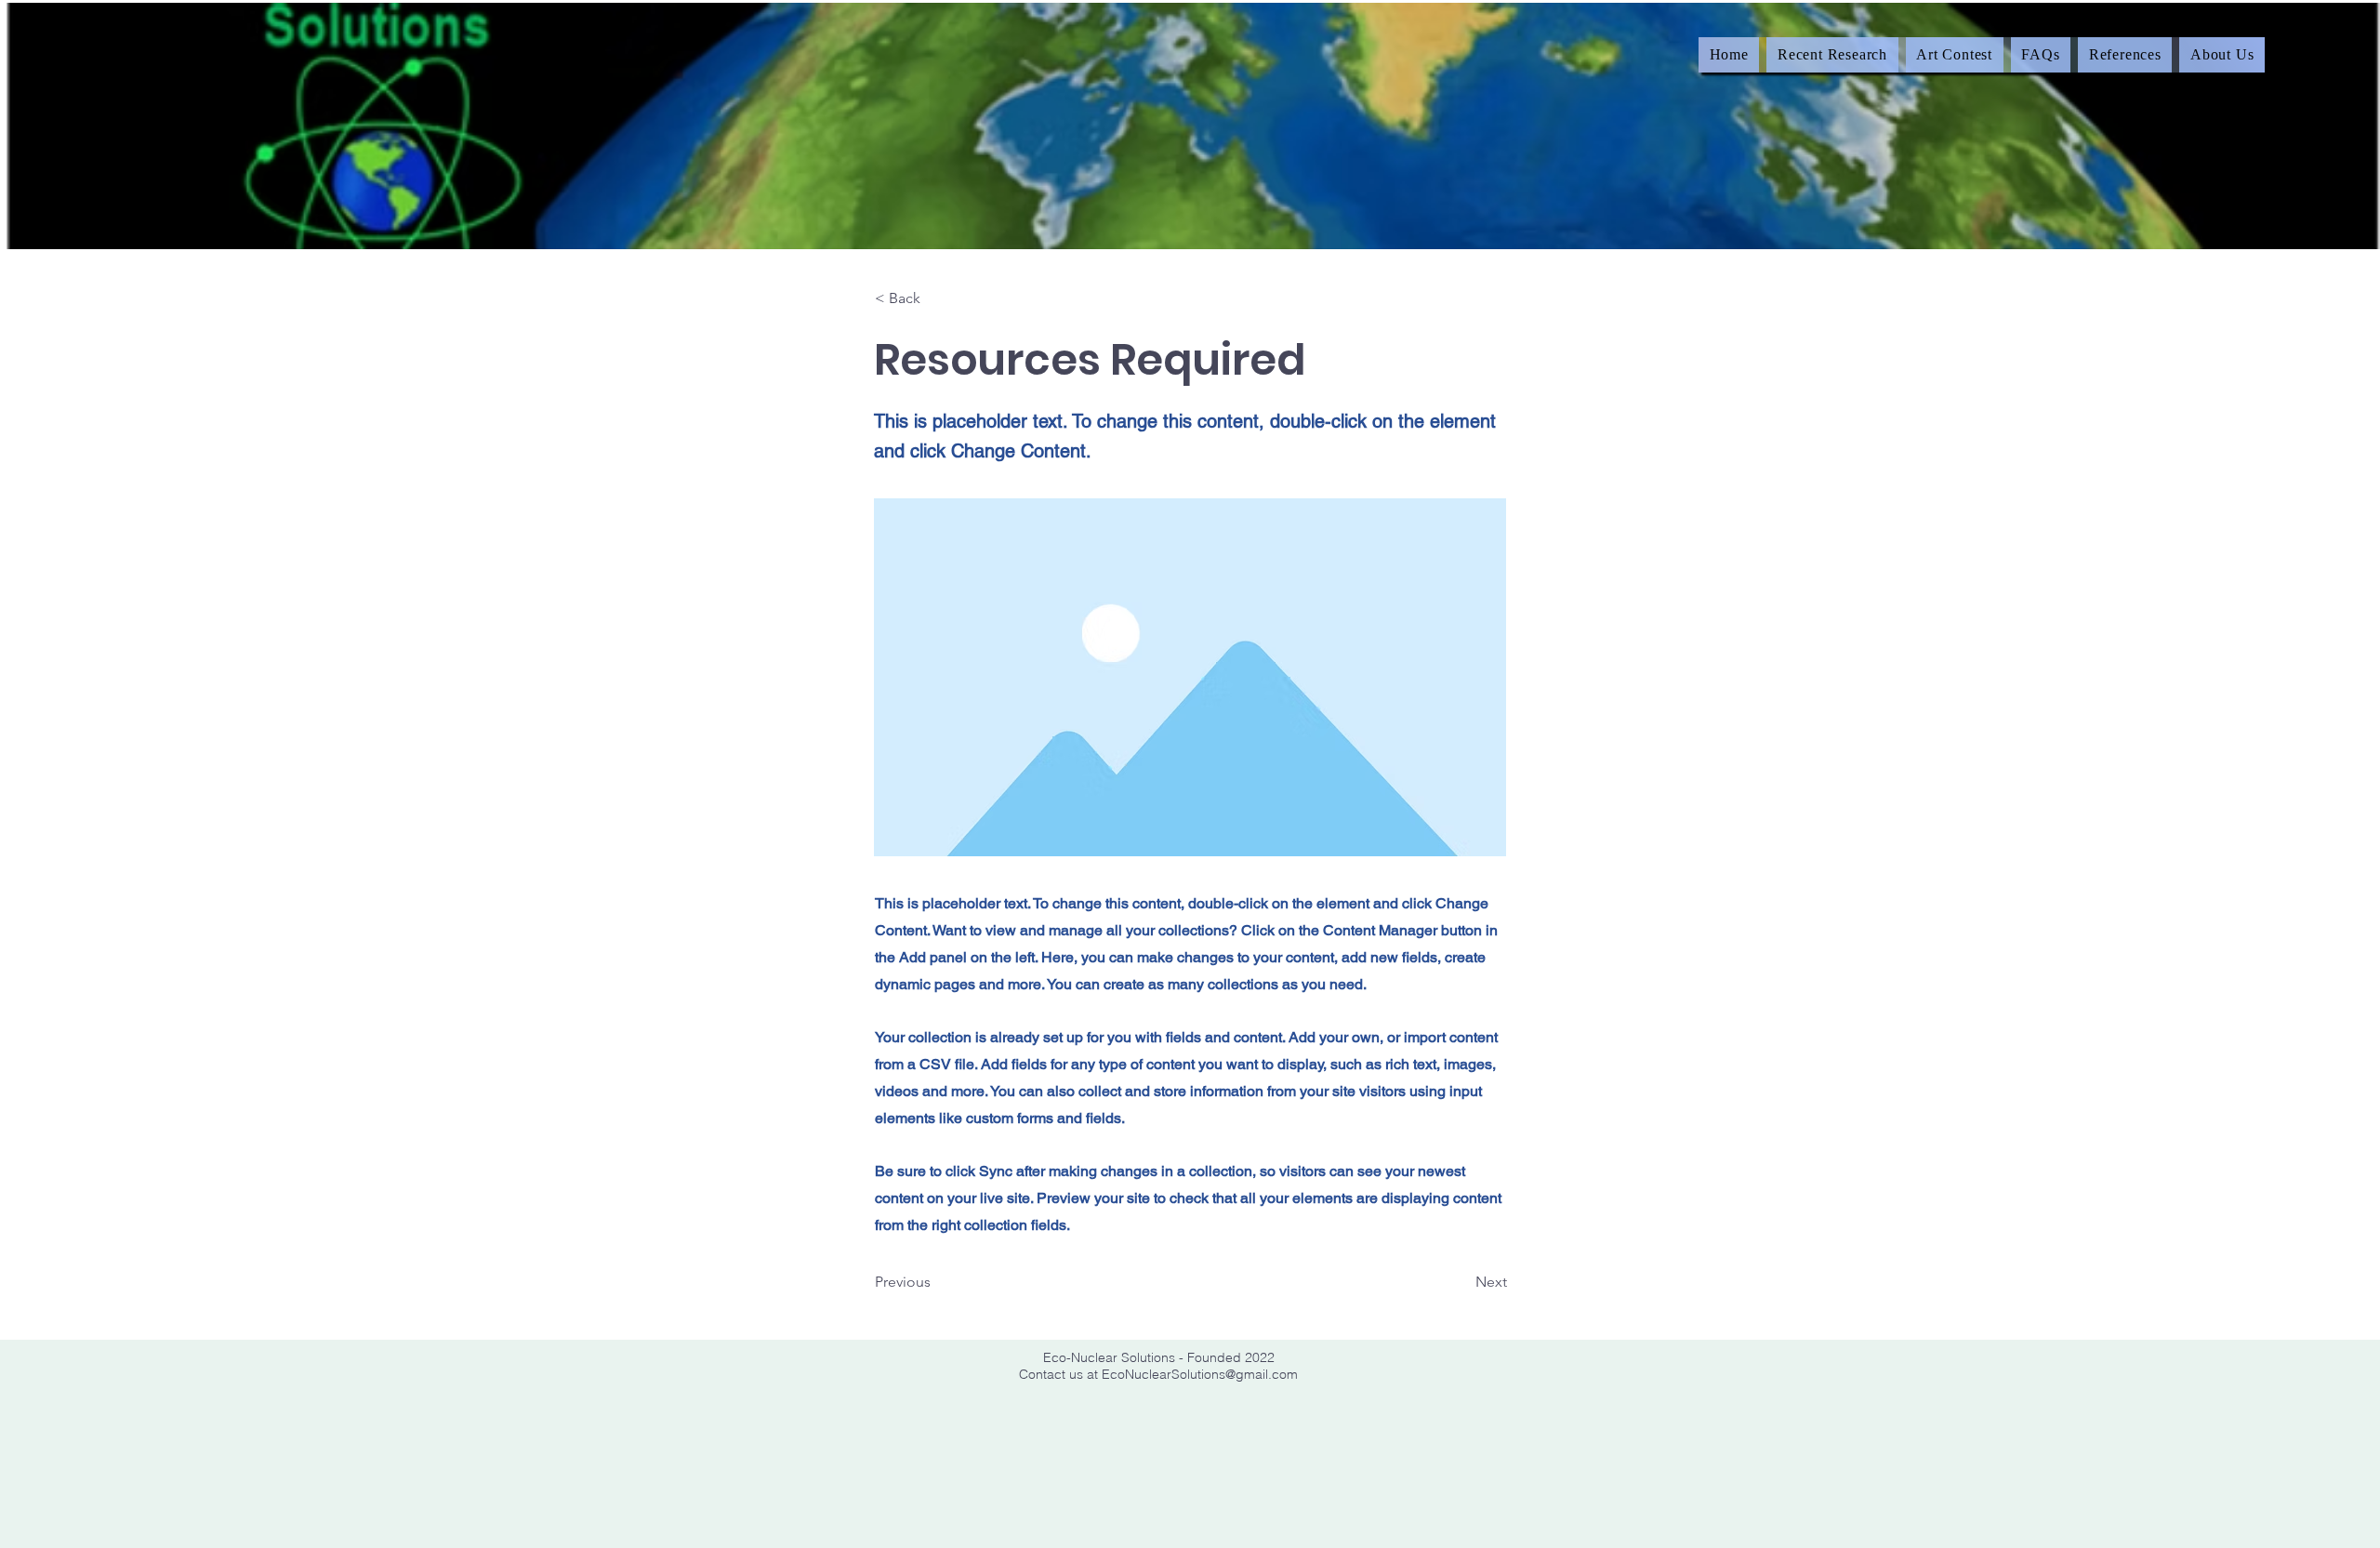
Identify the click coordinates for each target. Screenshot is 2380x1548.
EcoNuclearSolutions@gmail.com (1200, 1374)
